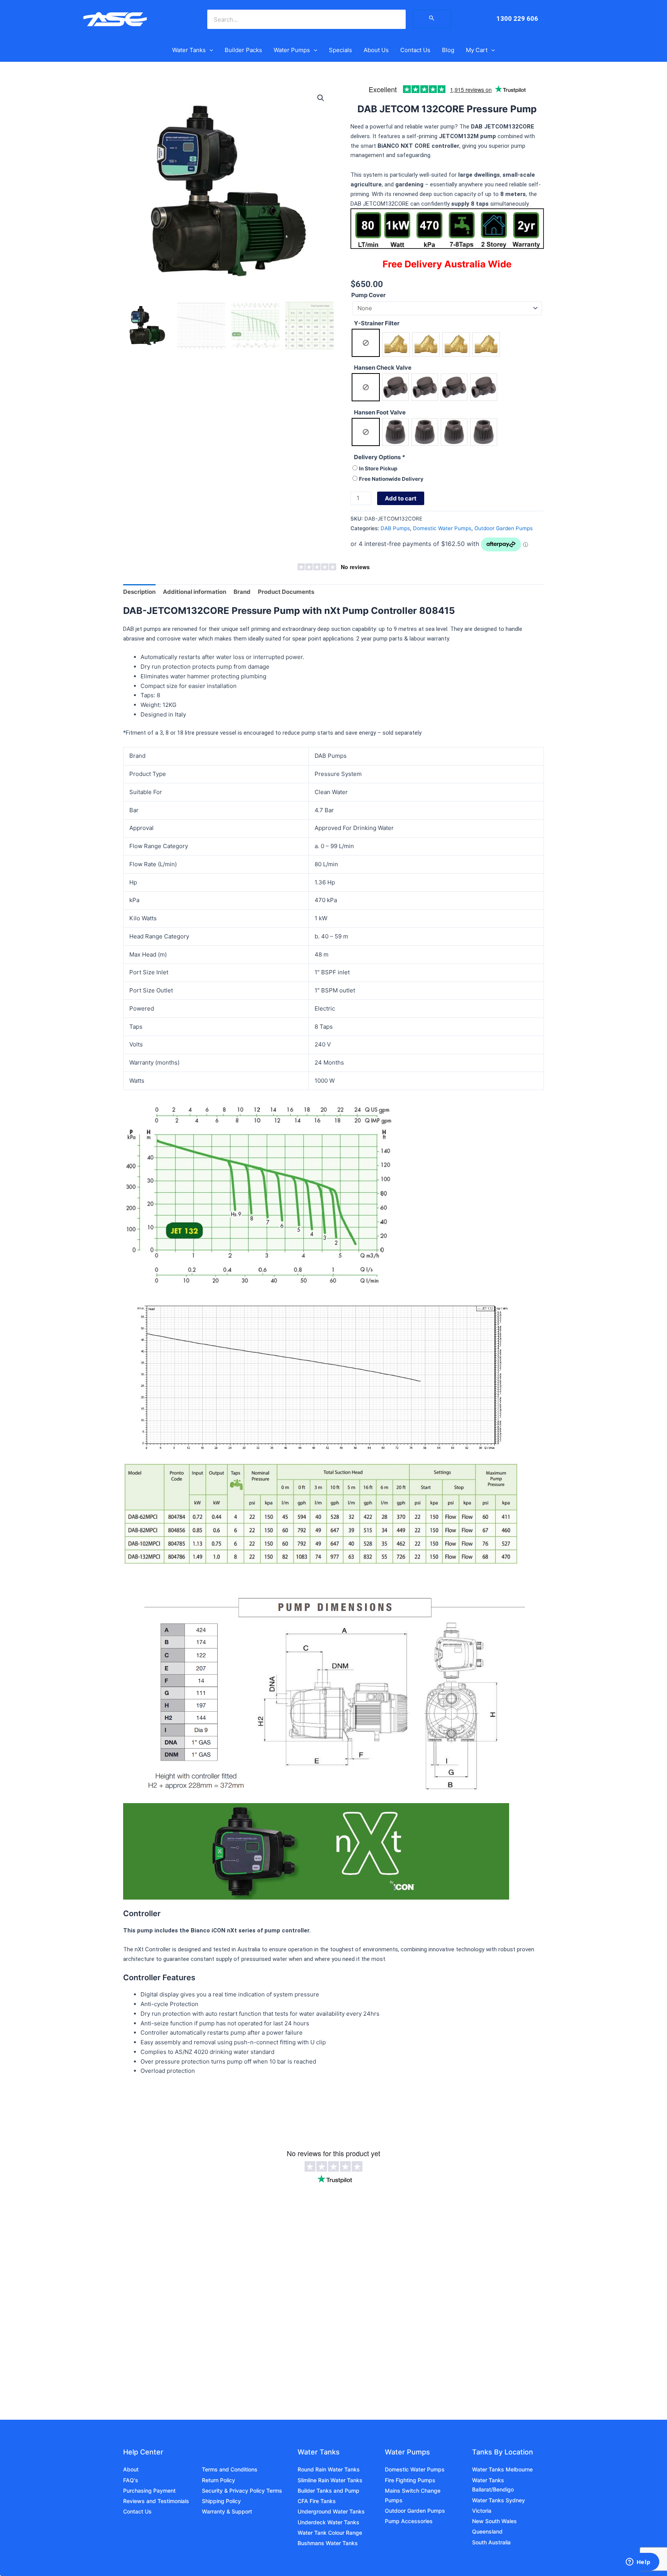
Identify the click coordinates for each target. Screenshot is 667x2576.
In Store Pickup (378, 468)
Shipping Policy (221, 2501)
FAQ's (131, 2480)
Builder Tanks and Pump (328, 2491)
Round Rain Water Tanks (329, 2469)
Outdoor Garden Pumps (504, 528)
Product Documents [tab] (286, 592)
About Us (376, 50)
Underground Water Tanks (331, 2511)
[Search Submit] (432, 19)
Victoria (482, 2511)
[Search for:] (432, 19)
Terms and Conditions (230, 2469)
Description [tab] (139, 592)
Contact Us (415, 50)
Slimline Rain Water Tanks (330, 2480)
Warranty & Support (227, 2511)
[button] (209, 50)
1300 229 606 (517, 19)
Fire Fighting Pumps (410, 2480)
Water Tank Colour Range (330, 2533)
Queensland (487, 2531)
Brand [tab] (242, 592)
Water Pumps (292, 50)
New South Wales (494, 2521)
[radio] (366, 343)
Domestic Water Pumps (442, 528)
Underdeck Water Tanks (328, 2522)
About (131, 2469)
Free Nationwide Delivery (391, 479)
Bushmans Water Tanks (328, 2543)
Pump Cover (368, 295)
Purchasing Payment (149, 2491)
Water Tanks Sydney (499, 2500)
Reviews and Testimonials (156, 2501)
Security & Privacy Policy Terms (242, 2491)
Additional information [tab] (195, 592)
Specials (340, 50)
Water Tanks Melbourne (502, 2469)
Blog (448, 50)
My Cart (477, 50)
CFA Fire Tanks (317, 2501)
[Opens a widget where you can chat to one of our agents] (638, 2562)
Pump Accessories (409, 2521)
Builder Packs (243, 50)
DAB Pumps (395, 528)
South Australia (491, 2542)
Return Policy (218, 2480)
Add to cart (401, 498)
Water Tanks (189, 50)
